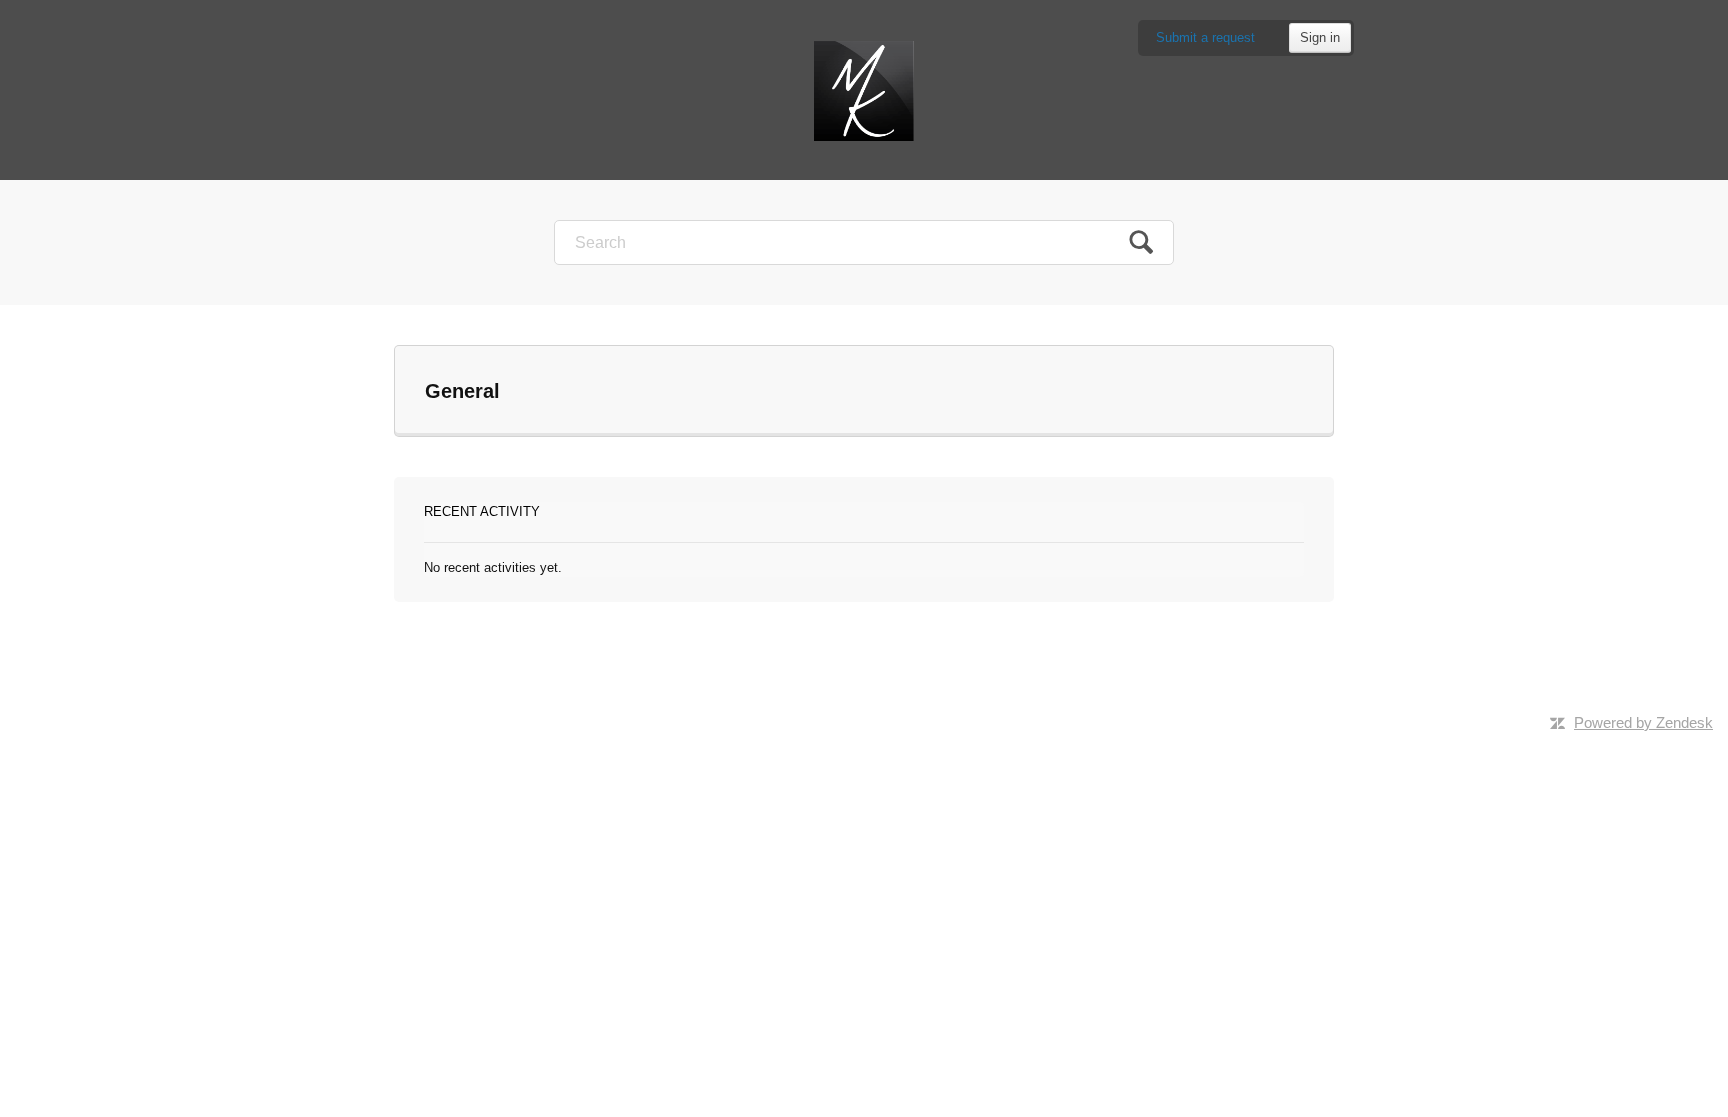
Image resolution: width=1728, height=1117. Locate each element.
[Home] (864, 89)
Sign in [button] (1320, 37)
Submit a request (1205, 37)
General (462, 391)
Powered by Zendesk (1643, 722)
